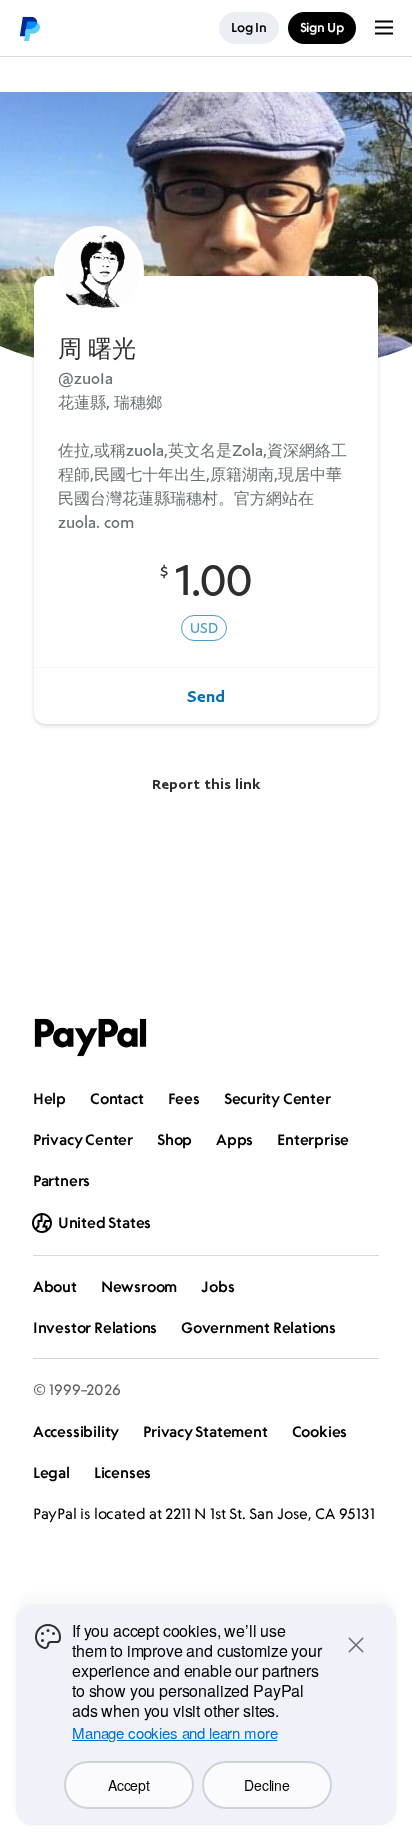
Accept (128, 1785)
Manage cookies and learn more (174, 1732)
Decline (266, 1785)
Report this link (206, 783)
